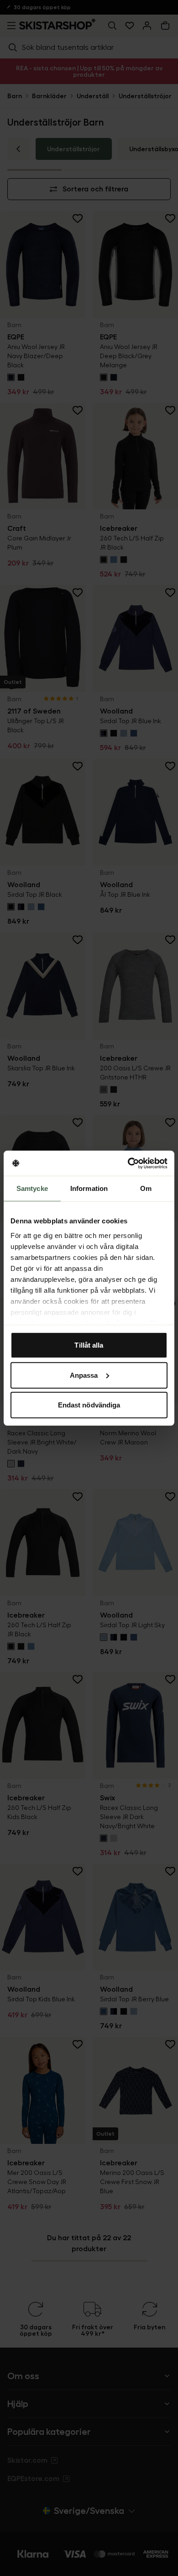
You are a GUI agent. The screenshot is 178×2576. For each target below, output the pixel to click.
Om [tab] (146, 1188)
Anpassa (84, 1375)
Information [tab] (89, 1188)
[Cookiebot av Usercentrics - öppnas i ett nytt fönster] (128, 1163)
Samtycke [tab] (32, 1188)
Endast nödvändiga (89, 1405)
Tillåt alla (89, 1345)
